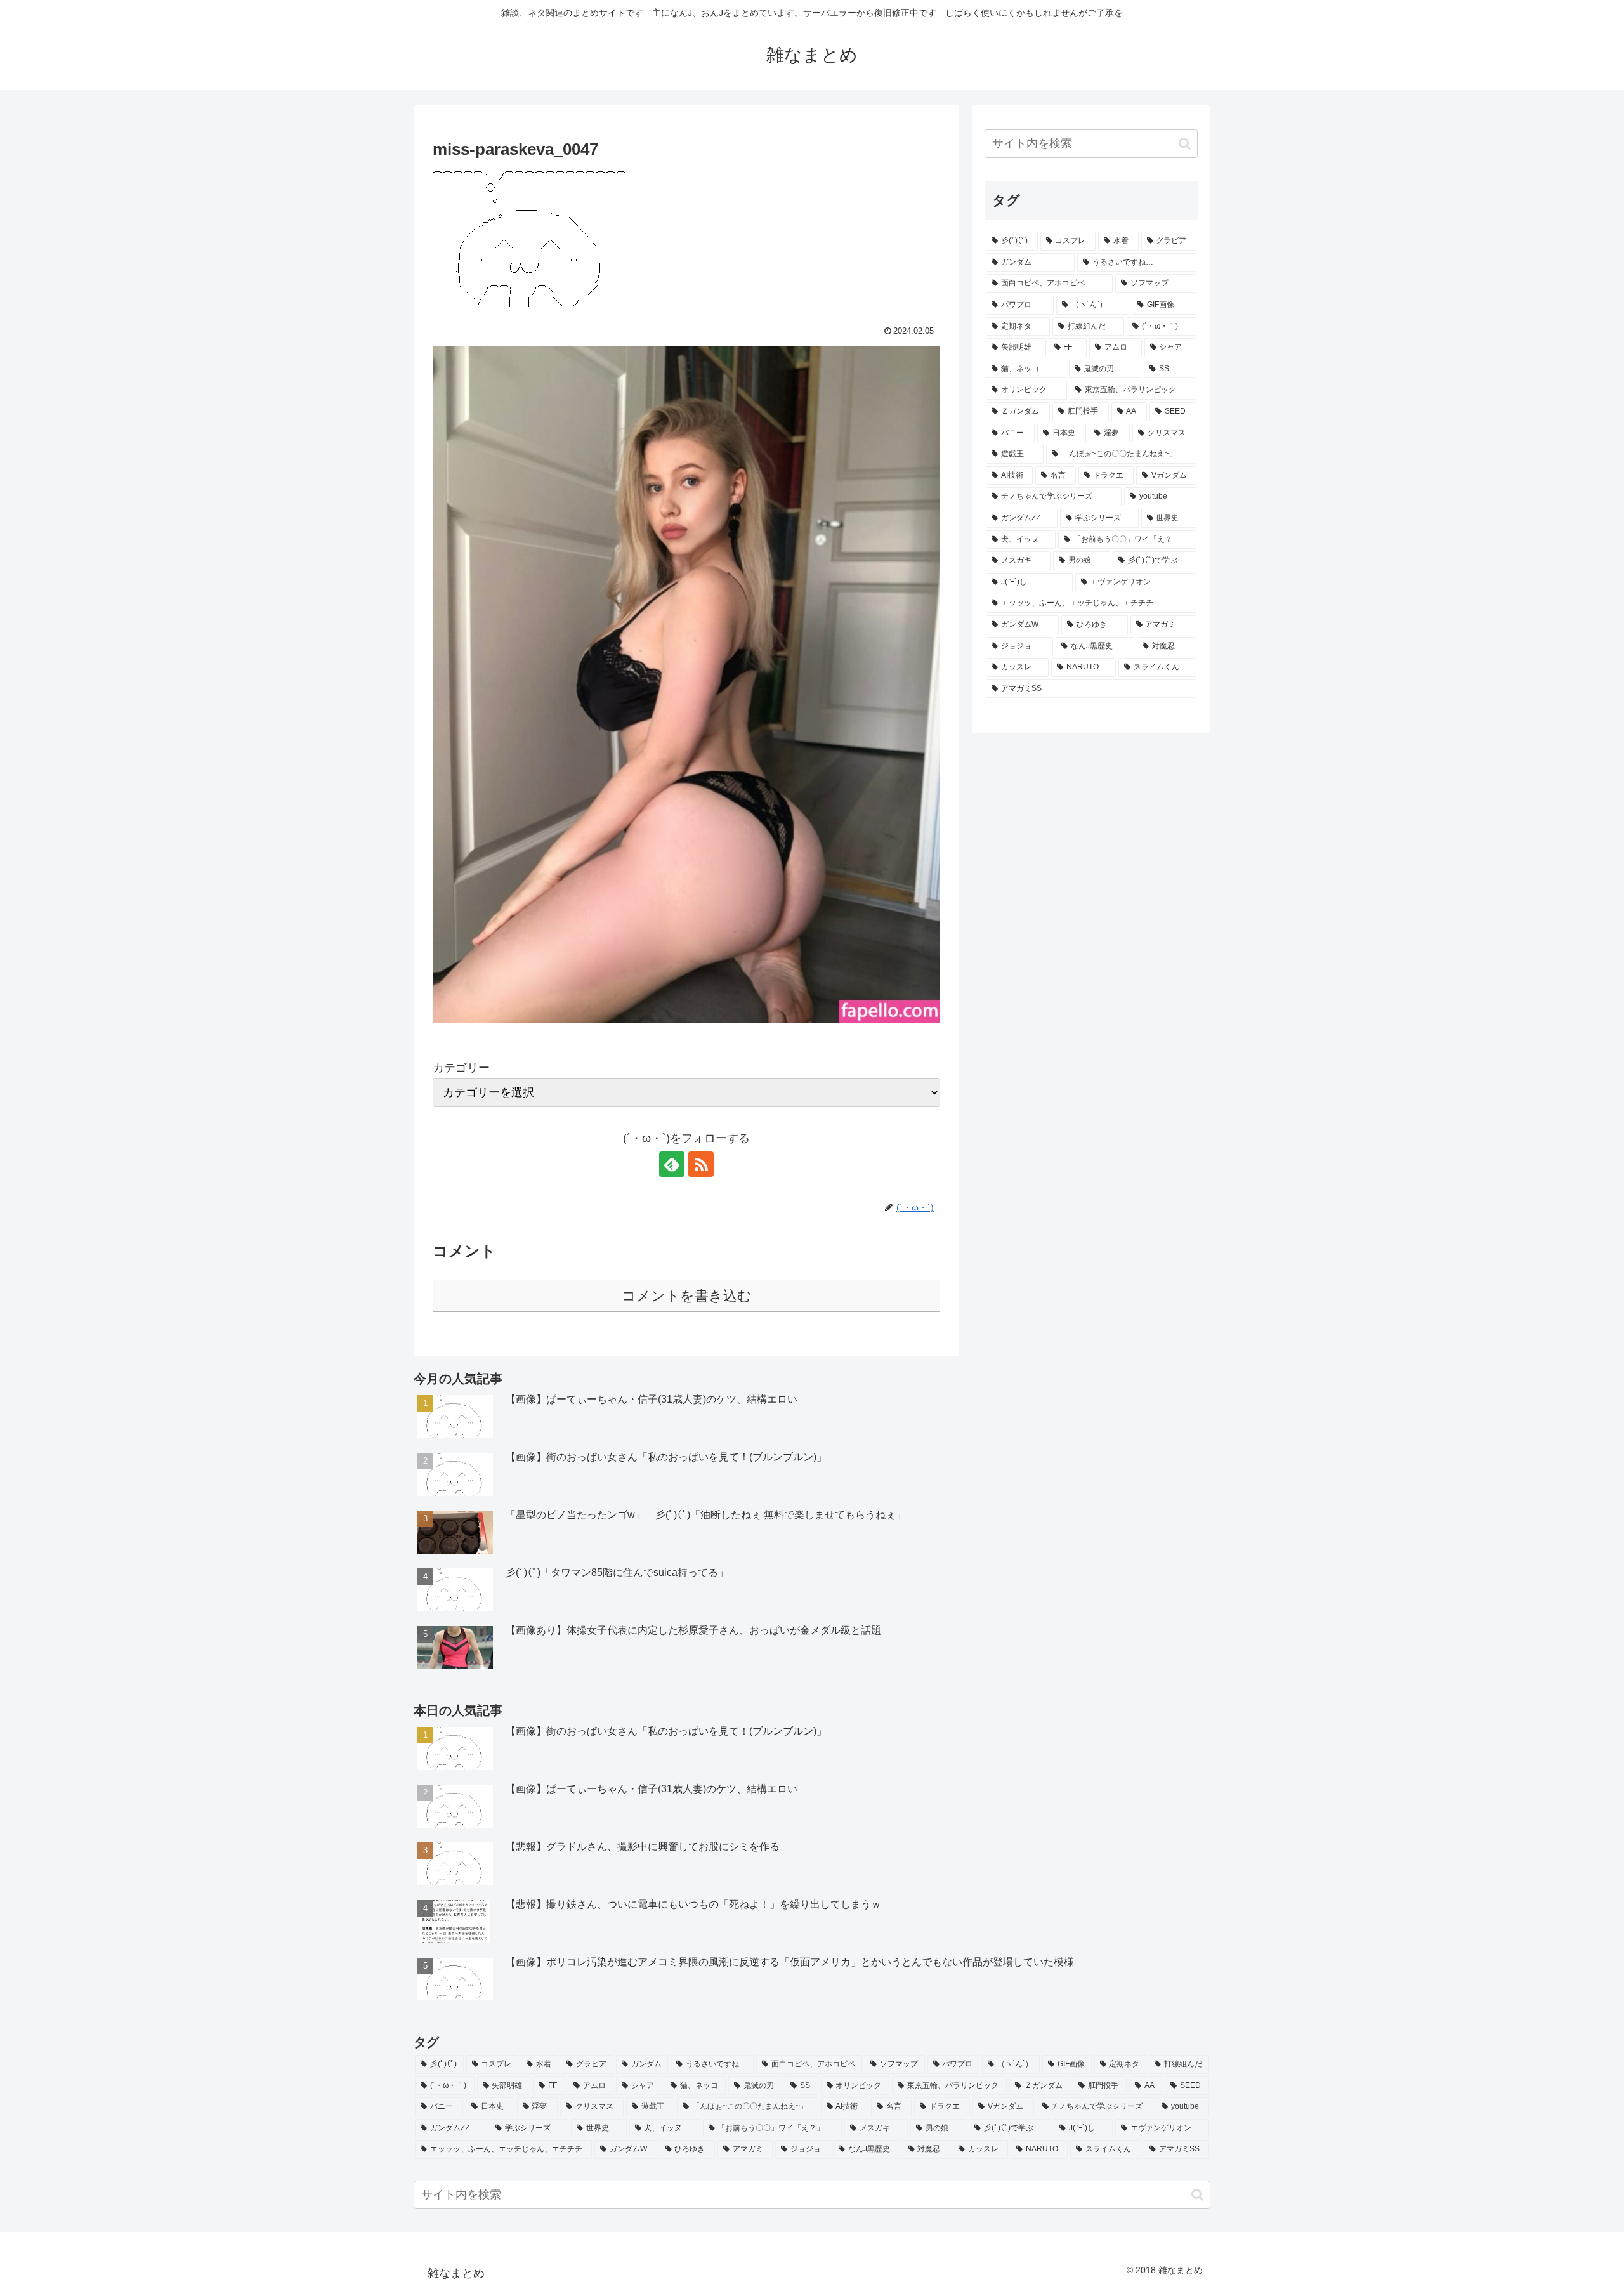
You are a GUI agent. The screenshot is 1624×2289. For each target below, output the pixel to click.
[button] (1185, 144)
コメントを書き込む (687, 1296)
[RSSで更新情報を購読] (701, 1164)
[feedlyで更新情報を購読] (672, 1164)
